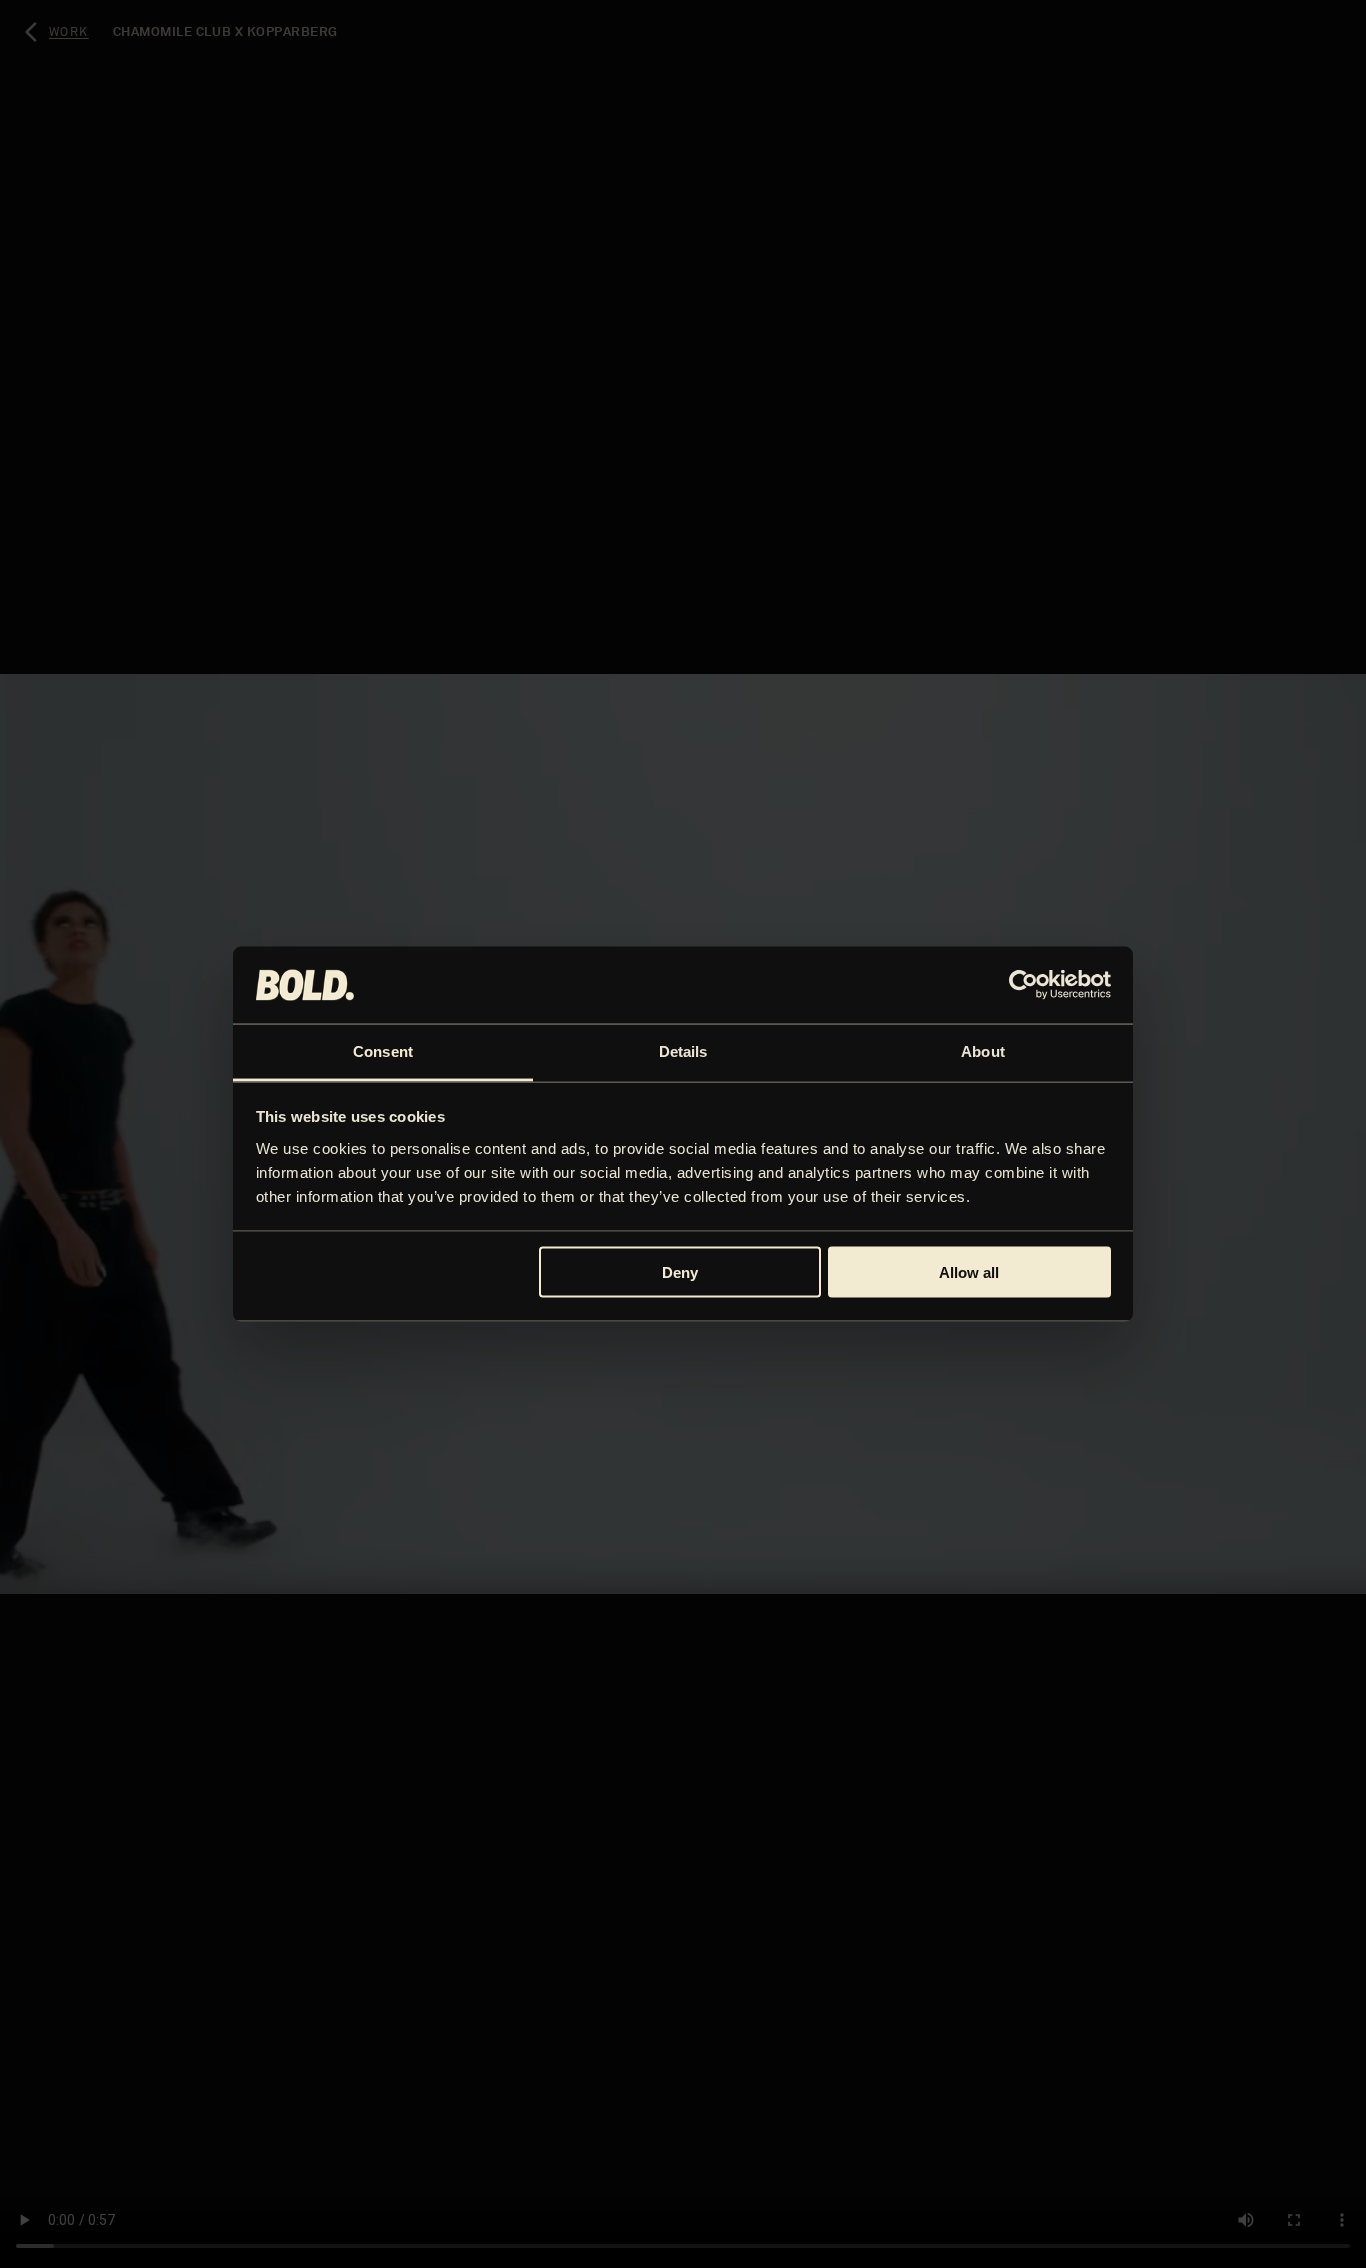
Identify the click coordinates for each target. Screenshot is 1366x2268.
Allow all (969, 1272)
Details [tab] (683, 1050)
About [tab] (983, 1050)
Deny (680, 1272)
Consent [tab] (383, 1050)
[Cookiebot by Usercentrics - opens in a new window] (1023, 985)
